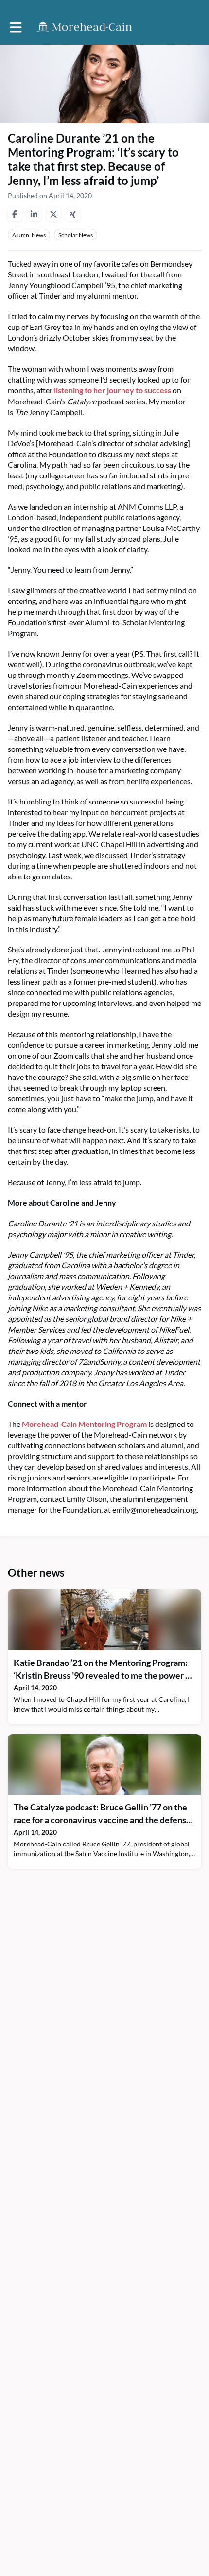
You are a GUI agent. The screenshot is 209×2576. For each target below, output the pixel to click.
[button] (16, 27)
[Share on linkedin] (34, 214)
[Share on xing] (73, 214)
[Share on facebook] (15, 214)
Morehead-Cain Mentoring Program (84, 1424)
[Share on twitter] (53, 214)
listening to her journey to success (112, 390)
